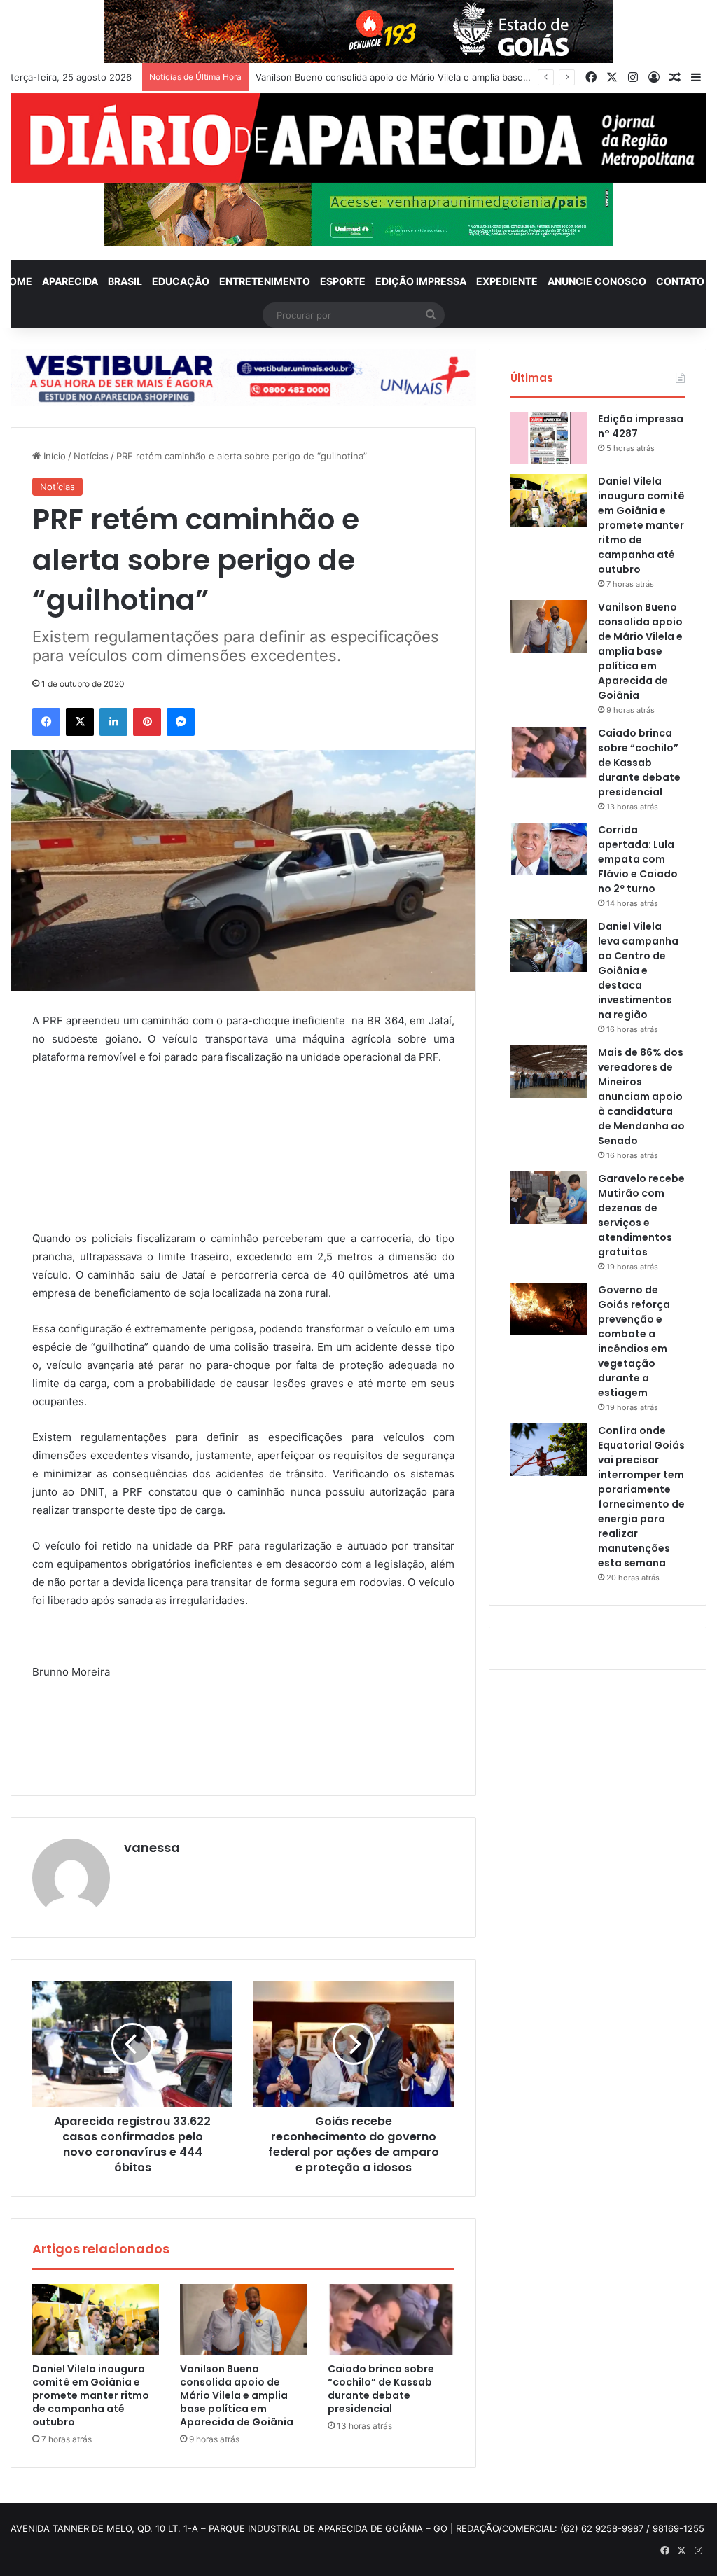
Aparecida (70, 281)
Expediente (507, 281)
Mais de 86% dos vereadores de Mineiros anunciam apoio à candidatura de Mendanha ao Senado (641, 1096)
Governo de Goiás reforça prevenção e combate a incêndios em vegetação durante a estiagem (634, 1341)
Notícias (91, 456)
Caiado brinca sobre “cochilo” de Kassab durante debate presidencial (406, 77)
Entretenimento (265, 281)
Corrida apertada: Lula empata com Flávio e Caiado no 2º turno (638, 859)
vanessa (152, 1847)
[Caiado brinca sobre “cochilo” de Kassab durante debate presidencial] (391, 2320)
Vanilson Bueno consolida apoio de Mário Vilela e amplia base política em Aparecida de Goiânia (237, 2395)
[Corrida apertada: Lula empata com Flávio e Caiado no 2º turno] (549, 849)
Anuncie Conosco (597, 281)
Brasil (125, 281)
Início (53, 456)
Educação (181, 281)
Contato (680, 281)
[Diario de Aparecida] (358, 138)
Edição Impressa (421, 281)
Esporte (343, 281)
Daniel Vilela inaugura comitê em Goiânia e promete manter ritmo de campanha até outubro (91, 2395)
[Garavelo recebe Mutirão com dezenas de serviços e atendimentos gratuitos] (549, 1198)
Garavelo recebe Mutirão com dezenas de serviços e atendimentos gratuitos (641, 1215)
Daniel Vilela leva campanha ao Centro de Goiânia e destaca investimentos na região (638, 970)
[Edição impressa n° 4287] (549, 438)
